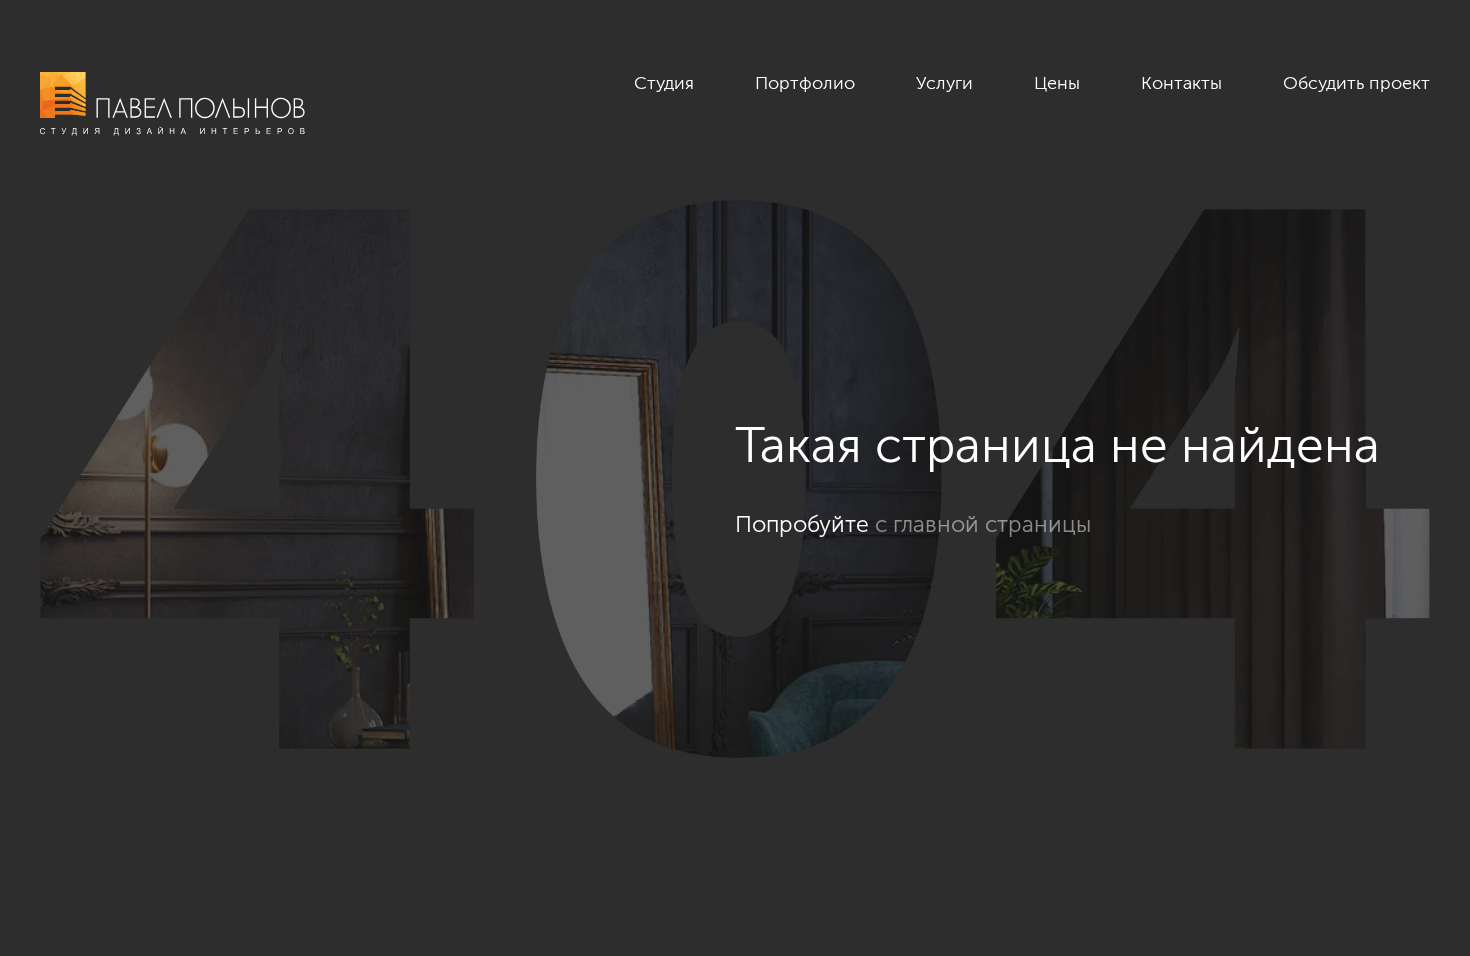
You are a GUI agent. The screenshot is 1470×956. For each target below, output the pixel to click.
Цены (1057, 83)
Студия (664, 83)
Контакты (1181, 83)
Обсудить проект (1356, 83)
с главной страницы (983, 524)
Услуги (944, 83)
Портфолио (805, 83)
